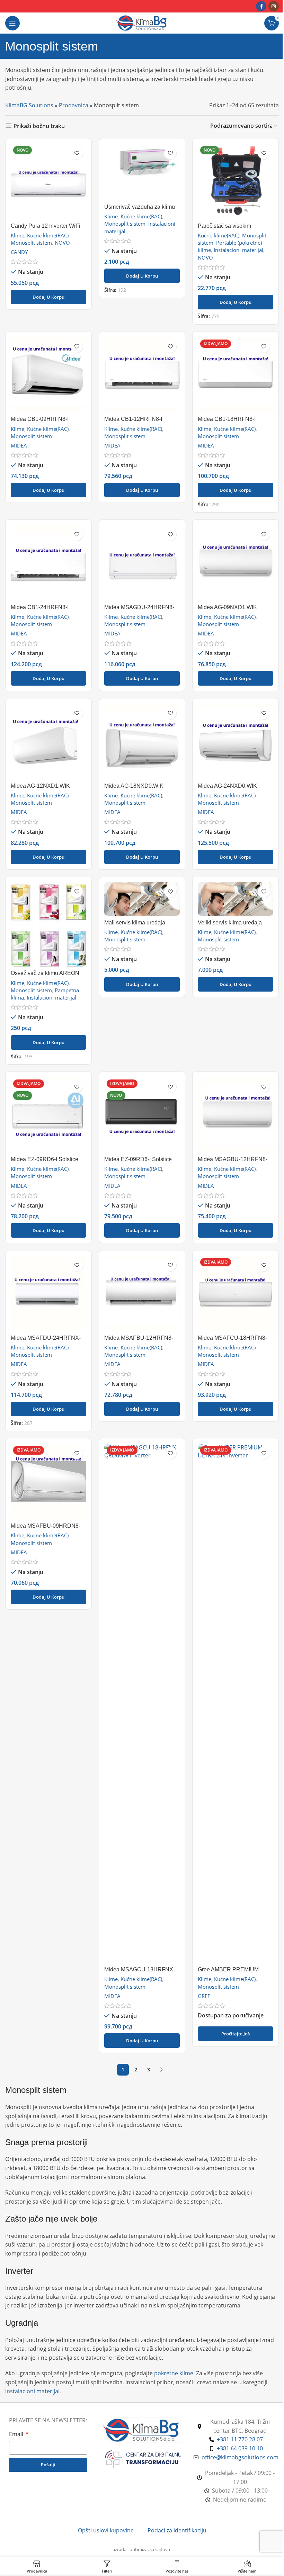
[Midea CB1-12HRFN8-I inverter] (142, 375)
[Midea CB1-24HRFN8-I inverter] (48, 563)
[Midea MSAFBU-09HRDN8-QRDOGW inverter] (48, 1481)
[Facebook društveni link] (261, 6)
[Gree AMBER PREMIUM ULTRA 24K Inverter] (236, 1703)
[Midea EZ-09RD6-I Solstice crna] (142, 1115)
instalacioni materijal (32, 2391)
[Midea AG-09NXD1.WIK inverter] (236, 563)
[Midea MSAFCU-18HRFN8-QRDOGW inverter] (236, 1293)
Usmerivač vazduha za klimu (140, 207)
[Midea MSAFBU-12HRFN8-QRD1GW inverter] (142, 1293)
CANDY (19, 252)
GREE (204, 1996)
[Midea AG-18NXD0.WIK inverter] (142, 741)
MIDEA (19, 445)
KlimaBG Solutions (29, 105)
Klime (17, 235)
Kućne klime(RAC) (48, 235)
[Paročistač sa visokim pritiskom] (236, 181)
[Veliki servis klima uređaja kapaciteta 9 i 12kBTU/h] (236, 899)
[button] (48, 297)
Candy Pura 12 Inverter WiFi (46, 226)
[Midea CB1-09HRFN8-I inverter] (48, 375)
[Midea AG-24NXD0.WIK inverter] (236, 741)
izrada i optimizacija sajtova (142, 2549)
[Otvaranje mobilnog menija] (12, 23)
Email (17, 2434)
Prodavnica (74, 105)
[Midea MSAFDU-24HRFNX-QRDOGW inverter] (48, 1293)
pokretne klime (174, 2373)
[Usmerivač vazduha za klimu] (142, 172)
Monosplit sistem (31, 243)
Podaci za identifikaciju (177, 2530)
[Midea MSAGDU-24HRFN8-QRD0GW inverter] (142, 563)
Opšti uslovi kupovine (106, 2530)
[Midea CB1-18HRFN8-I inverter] (236, 375)
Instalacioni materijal (238, 250)
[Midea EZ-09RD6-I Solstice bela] (48, 1115)
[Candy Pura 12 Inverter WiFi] (48, 181)
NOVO (62, 243)
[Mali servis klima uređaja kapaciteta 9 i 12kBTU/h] (142, 899)
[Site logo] (142, 22)
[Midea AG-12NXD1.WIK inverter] (48, 741)
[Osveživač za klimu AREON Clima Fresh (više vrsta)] (48, 924)
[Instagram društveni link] (274, 6)
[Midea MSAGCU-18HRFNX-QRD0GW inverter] (142, 1703)
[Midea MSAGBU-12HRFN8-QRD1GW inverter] (236, 1115)
